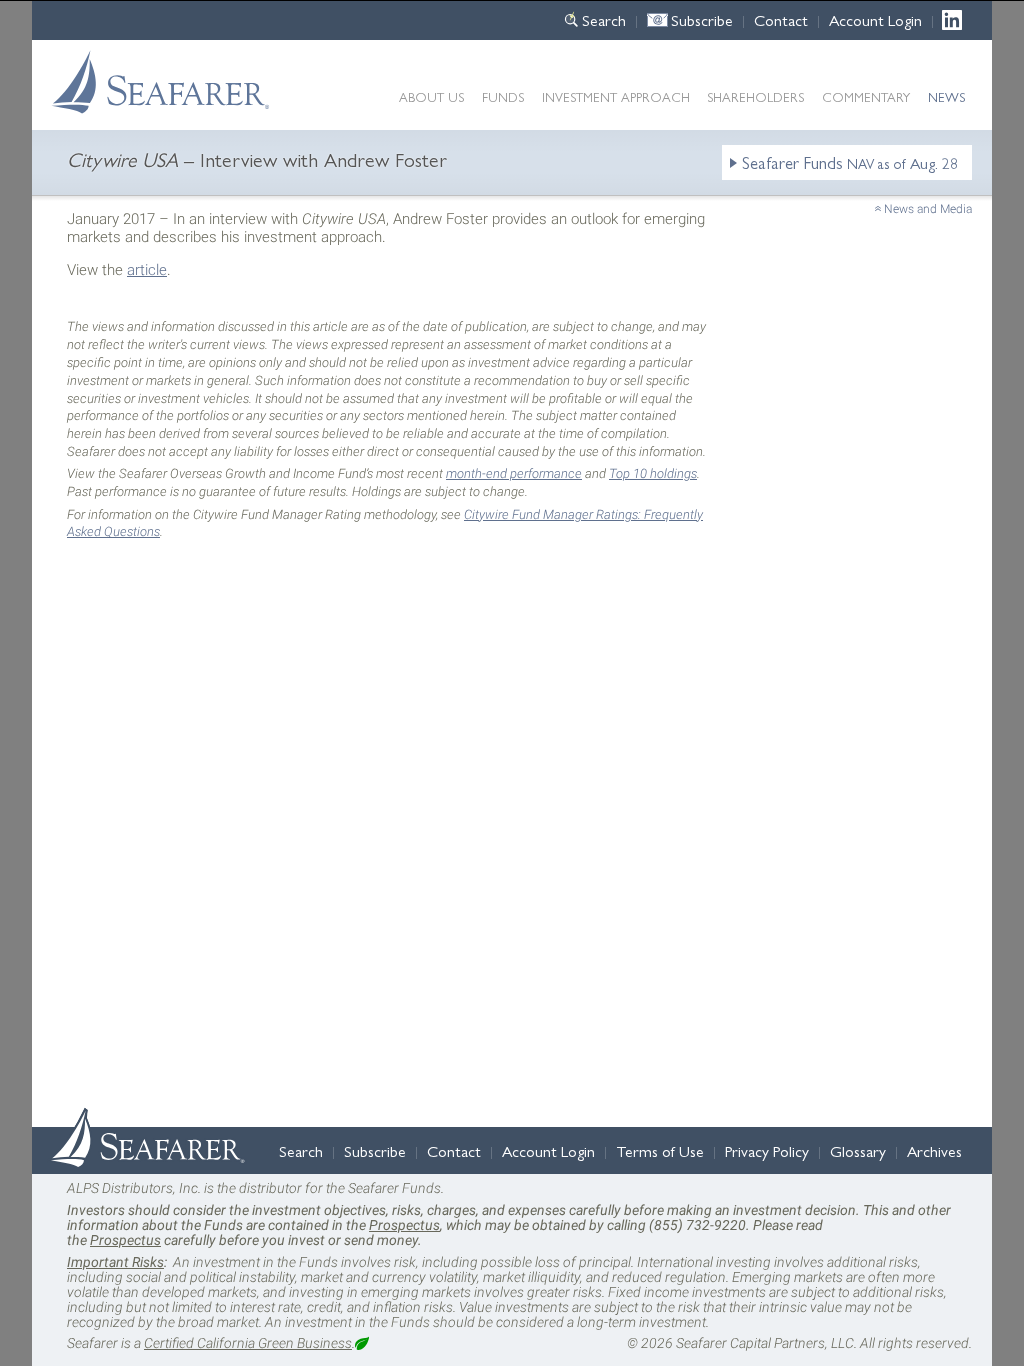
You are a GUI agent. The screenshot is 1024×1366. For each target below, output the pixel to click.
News (946, 96)
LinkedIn (957, 19)
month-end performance (514, 473)
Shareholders (755, 96)
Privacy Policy (767, 1150)
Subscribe (702, 19)
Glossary (858, 1150)
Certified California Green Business (248, 1343)
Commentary (866, 96)
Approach (616, 96)
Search (604, 19)
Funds (503, 96)
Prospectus (404, 1225)
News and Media (928, 209)
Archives (934, 1150)
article (147, 270)
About (431, 96)
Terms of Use (660, 1150)
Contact (781, 19)
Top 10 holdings (653, 473)
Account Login (875, 19)
